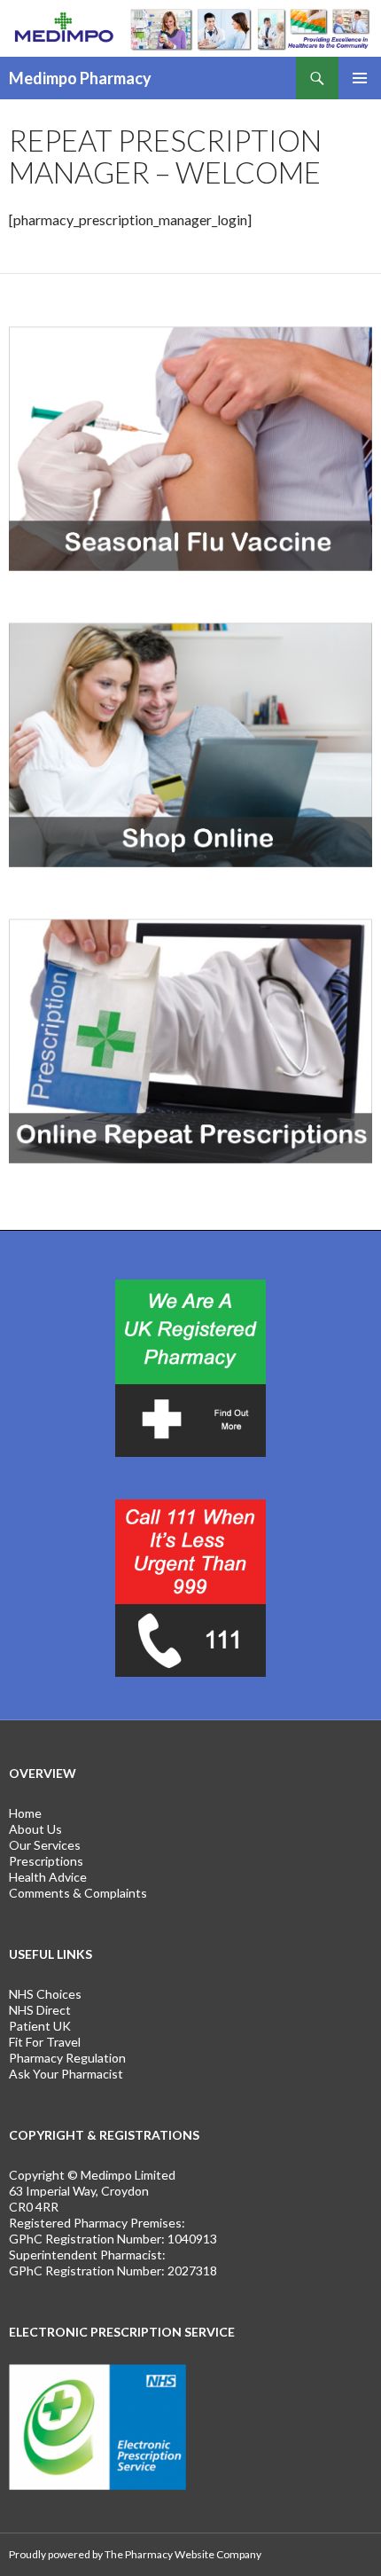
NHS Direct (40, 2010)
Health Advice (48, 1877)
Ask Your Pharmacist (66, 2074)
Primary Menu (360, 78)
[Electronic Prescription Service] (97, 2426)
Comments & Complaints (78, 1893)
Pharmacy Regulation (67, 2058)
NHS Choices (45, 1994)
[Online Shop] (190, 746)
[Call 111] (190, 1588)
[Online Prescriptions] (190, 1042)
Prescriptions (46, 1861)
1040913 (192, 2239)
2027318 (192, 2271)
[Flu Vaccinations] (190, 450)
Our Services (45, 1845)
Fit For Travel (45, 2042)
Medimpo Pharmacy (80, 78)
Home (25, 1813)
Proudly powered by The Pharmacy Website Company (135, 2554)
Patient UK (40, 2026)
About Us (35, 1829)
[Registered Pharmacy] (190, 1368)
